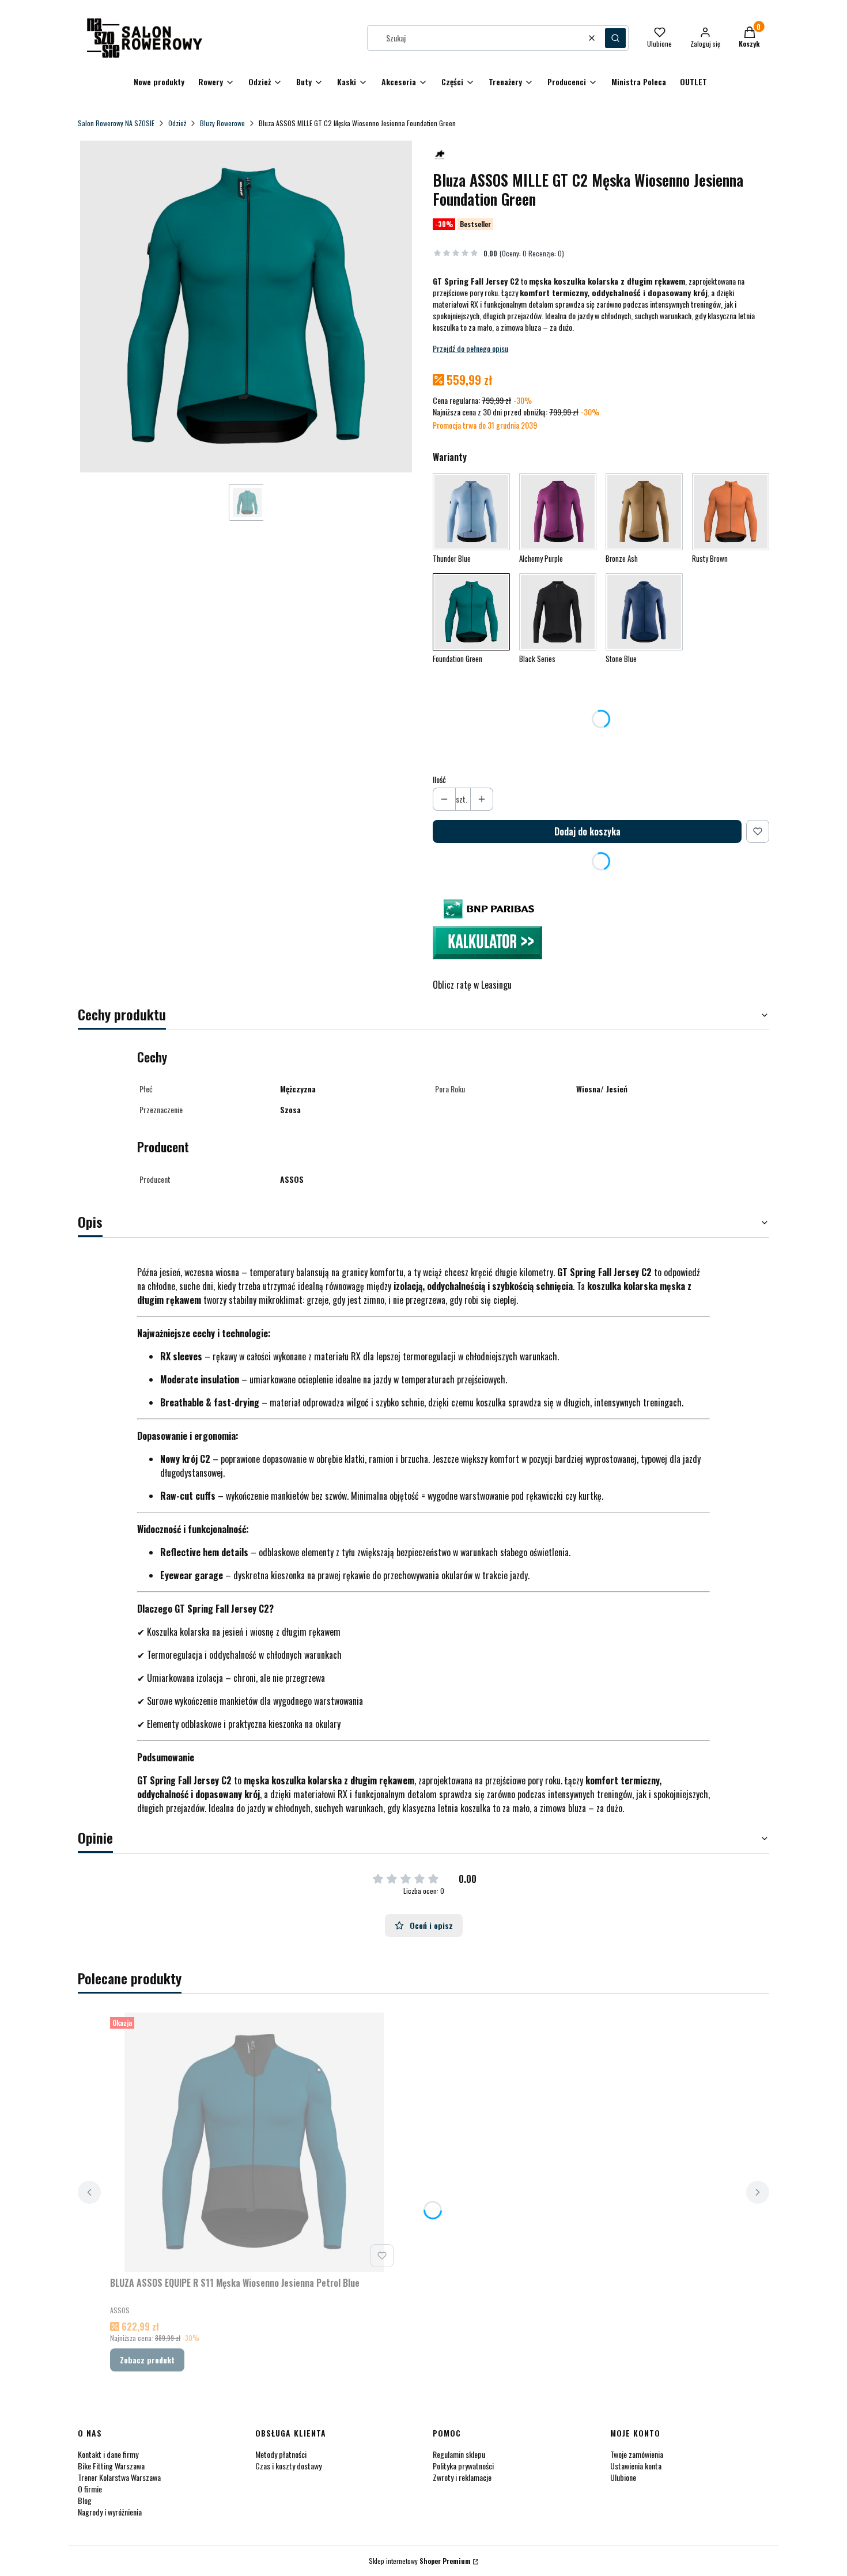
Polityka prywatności (463, 2466)
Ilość (439, 780)
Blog (85, 2500)
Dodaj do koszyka (587, 831)
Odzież (177, 123)
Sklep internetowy (420, 2561)
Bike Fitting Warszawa (111, 2466)
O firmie (90, 2489)
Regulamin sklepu (459, 2454)
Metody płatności (281, 2454)
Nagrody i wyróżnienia (110, 2512)
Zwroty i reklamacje (462, 2477)
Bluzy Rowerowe (222, 123)
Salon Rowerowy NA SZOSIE (116, 123)
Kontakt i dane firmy (108, 2454)
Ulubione (623, 2477)
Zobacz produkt (147, 2360)
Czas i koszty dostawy (288, 2466)
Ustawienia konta (636, 2466)
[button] (615, 38)
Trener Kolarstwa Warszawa (119, 2477)
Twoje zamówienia (637, 2454)
